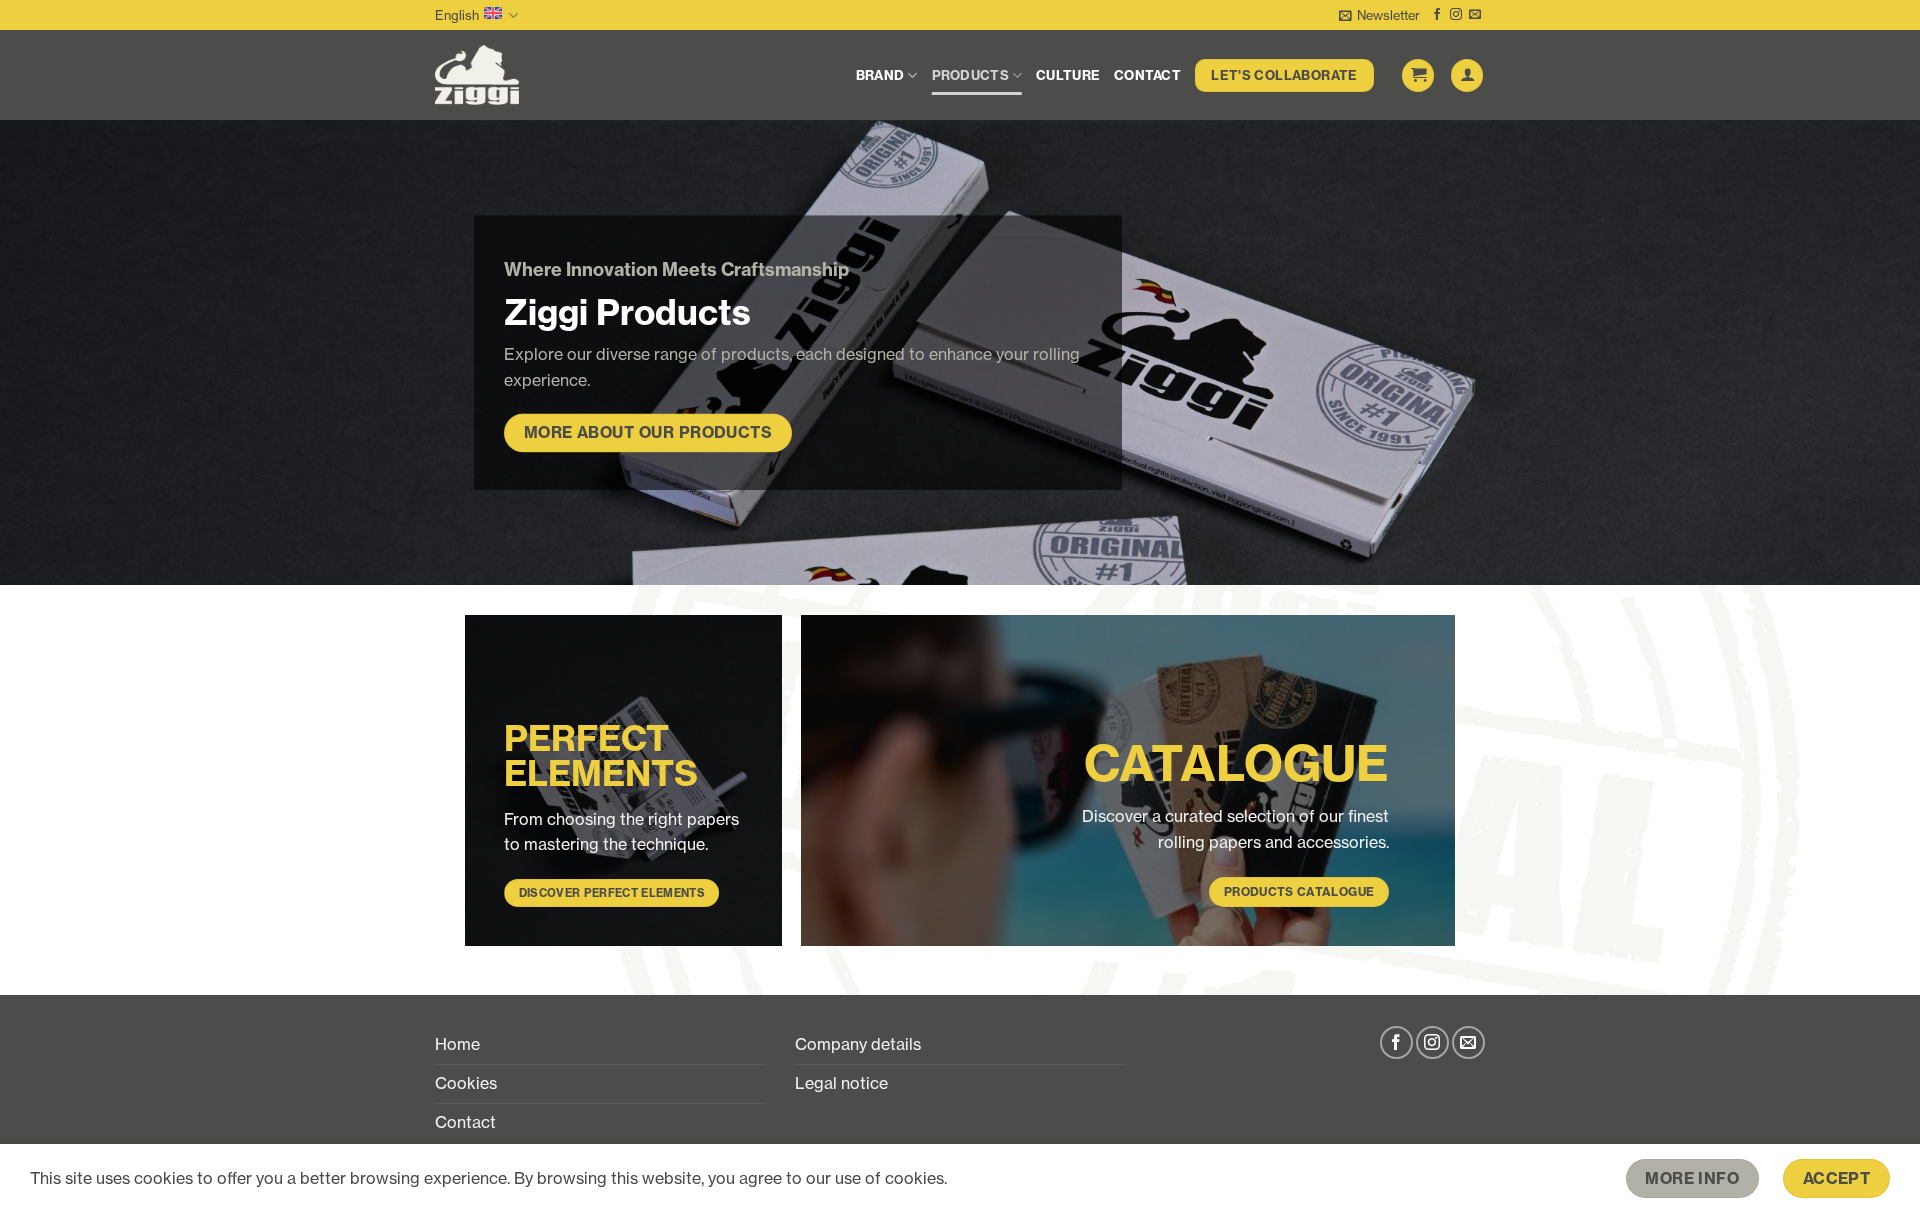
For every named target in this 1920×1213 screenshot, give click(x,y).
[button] (1379, 15)
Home (457, 1044)
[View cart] (1418, 75)
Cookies (466, 1083)
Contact (1147, 75)
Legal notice (841, 1083)
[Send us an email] (1475, 15)
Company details (858, 1044)
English (457, 15)
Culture (1068, 75)
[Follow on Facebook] (1437, 15)
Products (970, 75)
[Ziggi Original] (533, 75)
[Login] (1467, 75)
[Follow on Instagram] (1456, 15)
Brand (880, 75)
